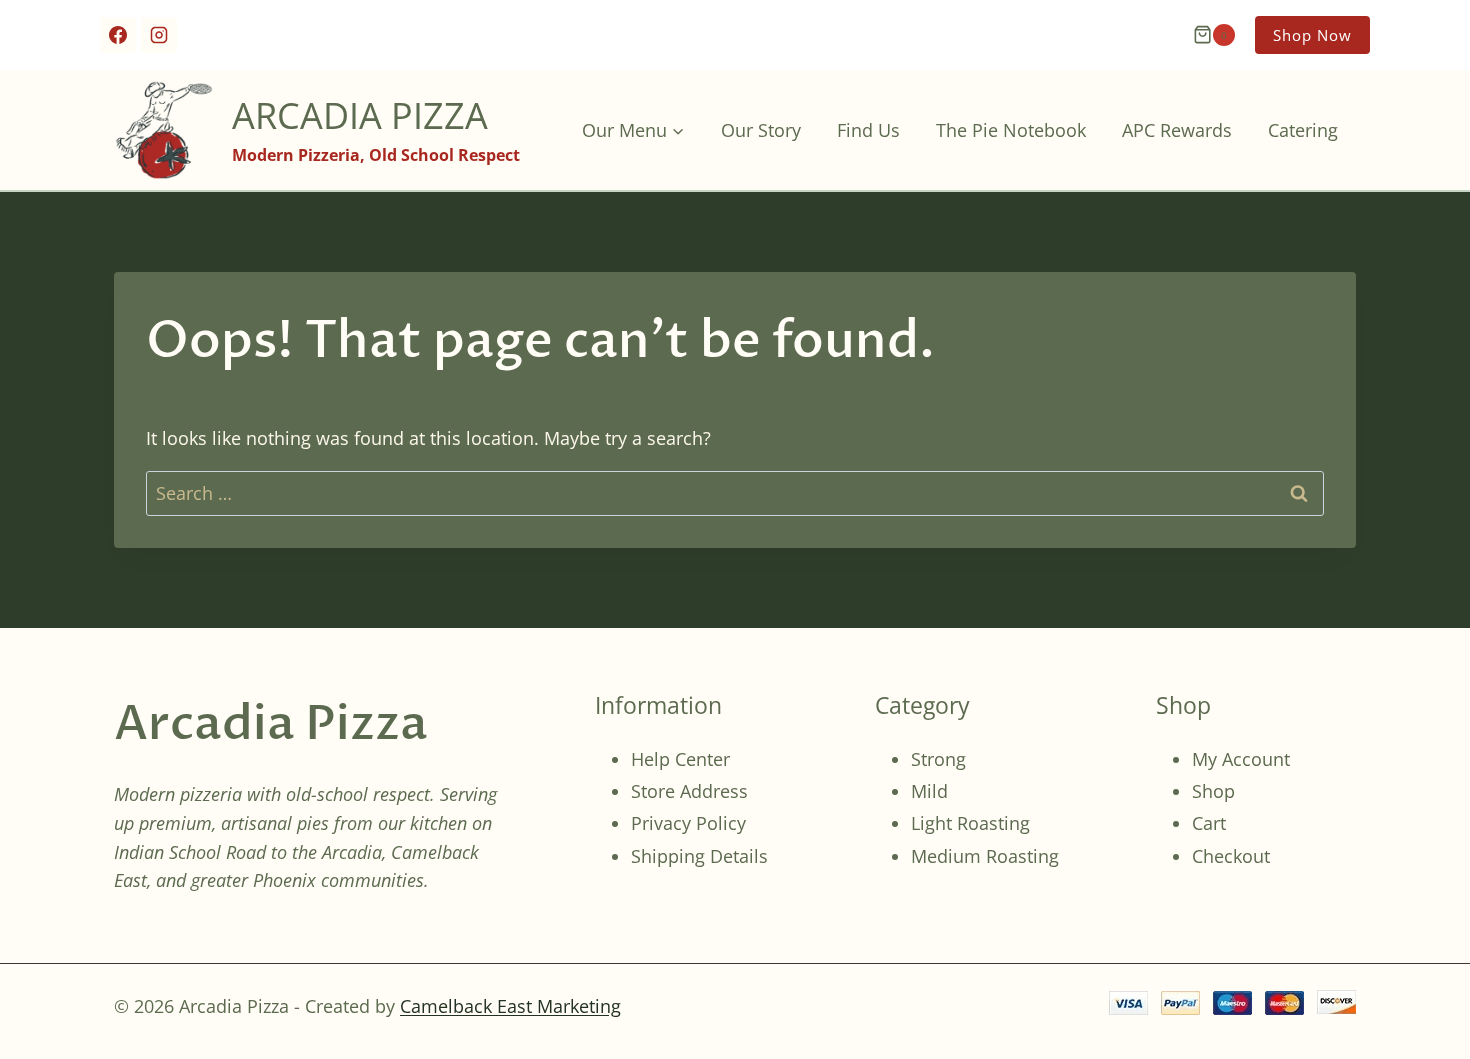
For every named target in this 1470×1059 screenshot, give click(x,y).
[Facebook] (118, 35)
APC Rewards (1177, 130)
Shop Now (1312, 35)
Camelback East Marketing (510, 1006)
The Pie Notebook (1011, 130)
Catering (1303, 130)
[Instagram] (159, 35)
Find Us (868, 130)
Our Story (761, 130)
